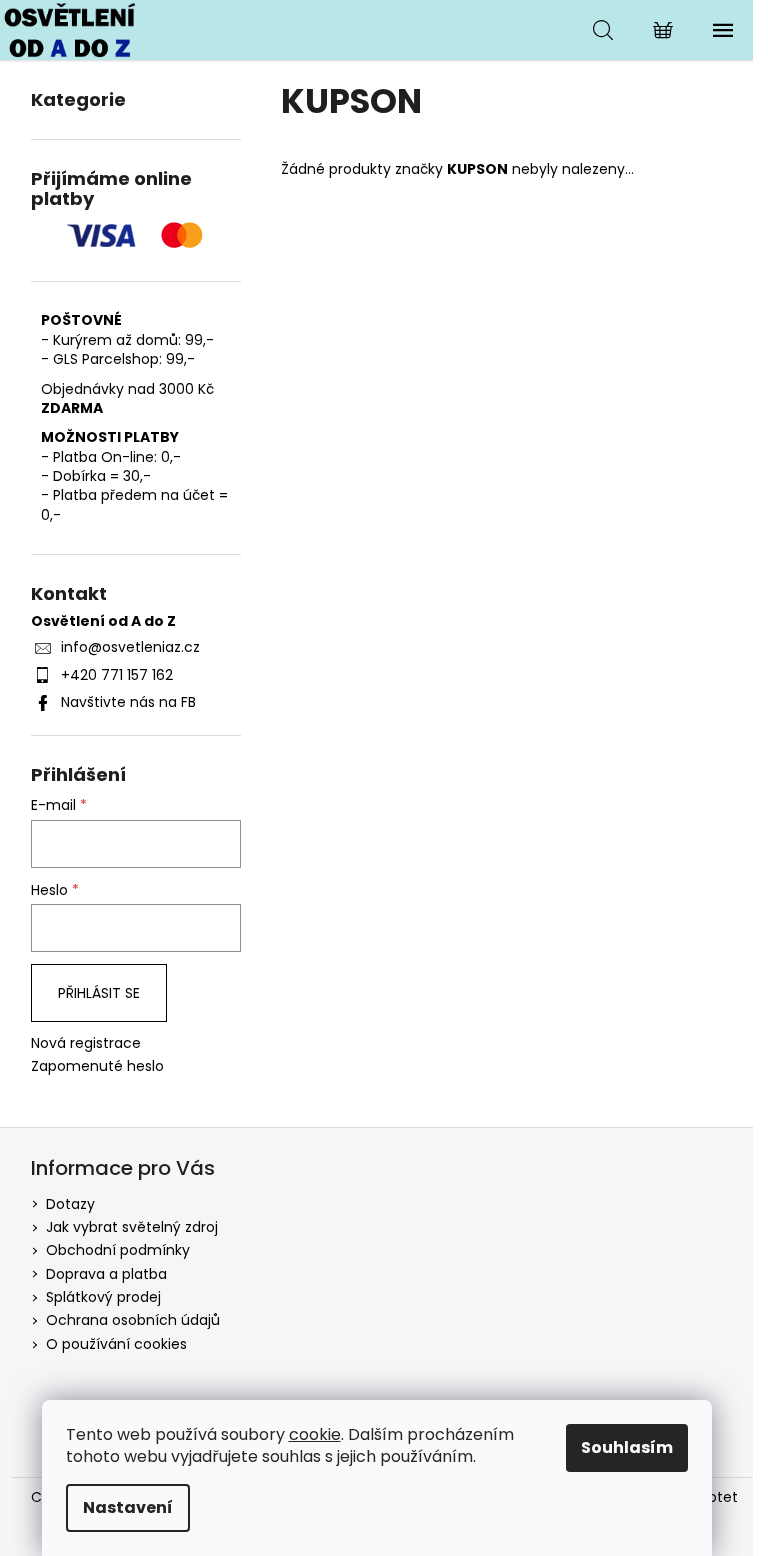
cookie (315, 1434)
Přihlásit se (99, 993)
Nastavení (128, 1507)
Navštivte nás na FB (128, 702)
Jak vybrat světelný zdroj (132, 1227)
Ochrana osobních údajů (133, 1320)
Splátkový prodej (103, 1297)
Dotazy (70, 1204)
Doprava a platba (106, 1274)
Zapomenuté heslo (97, 1066)
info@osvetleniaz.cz (130, 647)
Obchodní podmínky (118, 1250)
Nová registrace (86, 1043)
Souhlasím (627, 1447)
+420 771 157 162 (117, 675)
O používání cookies (116, 1344)
